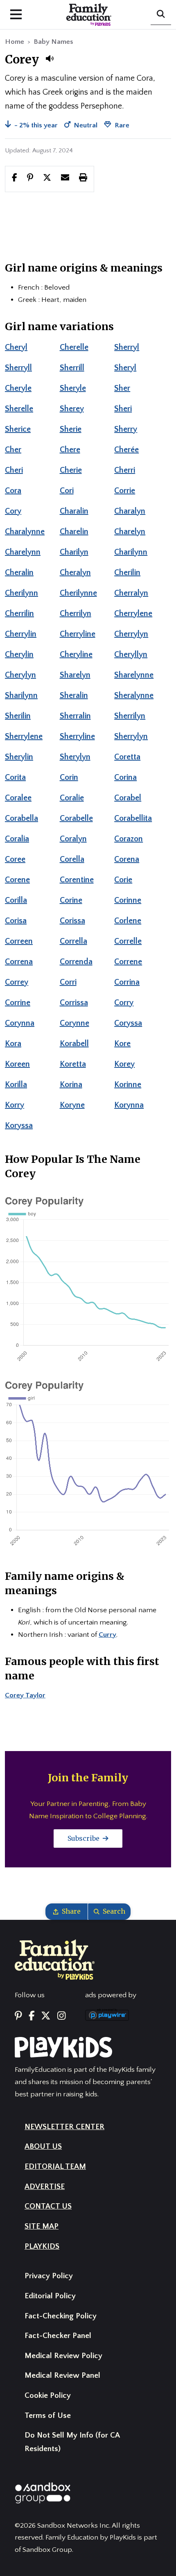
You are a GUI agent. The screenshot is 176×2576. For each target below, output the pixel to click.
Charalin (74, 511)
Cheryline (76, 655)
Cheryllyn (131, 655)
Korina (71, 1085)
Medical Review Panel (62, 2375)
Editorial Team (55, 2167)
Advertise (45, 2187)
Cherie (71, 470)
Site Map (42, 2226)
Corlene (128, 921)
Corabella (21, 818)
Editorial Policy (50, 2296)
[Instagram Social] (61, 2016)
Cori (67, 491)
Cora (13, 491)
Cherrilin (19, 614)
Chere (70, 450)
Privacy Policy (49, 2276)
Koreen (17, 1064)
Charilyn (74, 552)
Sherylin (19, 757)
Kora (13, 1044)
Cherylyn (20, 675)
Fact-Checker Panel (58, 2336)
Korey (124, 1064)
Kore (122, 1044)
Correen (19, 941)
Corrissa (74, 1003)
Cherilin (127, 573)
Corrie (125, 491)
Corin (69, 777)
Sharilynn (21, 696)
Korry (15, 1105)
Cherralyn (131, 593)
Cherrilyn (76, 614)
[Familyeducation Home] (55, 1959)
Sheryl (125, 368)
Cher (13, 450)
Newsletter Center (64, 2127)
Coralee (18, 798)
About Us (43, 2147)
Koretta (73, 1064)
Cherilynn (21, 593)
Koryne (72, 1105)
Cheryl (16, 347)
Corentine (77, 880)
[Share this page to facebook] (15, 179)
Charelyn (130, 532)
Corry (124, 1003)
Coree (15, 859)
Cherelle (74, 347)
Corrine (18, 1003)
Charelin (74, 532)
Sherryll (18, 368)
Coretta (127, 757)
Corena (127, 859)
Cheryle (18, 388)
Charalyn (130, 511)
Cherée (126, 450)
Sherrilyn (130, 716)
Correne (128, 962)
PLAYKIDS (42, 2246)
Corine (71, 900)
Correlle (128, 941)
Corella (72, 859)
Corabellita (133, 818)
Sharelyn (75, 675)
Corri (68, 982)
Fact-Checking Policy (61, 2316)
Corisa (16, 921)
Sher (122, 388)
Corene (17, 880)
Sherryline (77, 736)
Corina (125, 777)
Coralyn (73, 839)
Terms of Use (48, 2416)
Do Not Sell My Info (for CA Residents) (72, 2442)
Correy (17, 982)
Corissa (72, 921)
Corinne (128, 900)
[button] (50, 59)
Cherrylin (21, 634)
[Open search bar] (161, 15)
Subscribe (84, 1838)
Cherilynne (78, 593)
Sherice (18, 429)
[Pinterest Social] (18, 2016)
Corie (123, 880)
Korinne (128, 1085)
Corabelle (76, 818)
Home (15, 42)
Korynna (129, 1105)
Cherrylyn (131, 634)
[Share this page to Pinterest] (30, 179)
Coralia (17, 839)
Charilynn (131, 552)
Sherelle (19, 409)
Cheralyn (75, 573)
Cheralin (19, 573)
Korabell (74, 1044)
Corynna (20, 1023)
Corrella (73, 941)
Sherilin (18, 716)
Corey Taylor (25, 1695)
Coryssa (128, 1023)
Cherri (125, 470)
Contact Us (48, 2206)
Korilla (16, 1085)
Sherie (71, 429)
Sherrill (72, 368)
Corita (15, 777)
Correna (19, 962)
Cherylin (19, 655)
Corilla (16, 900)
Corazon (129, 839)
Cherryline (78, 634)
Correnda (76, 962)
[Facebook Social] (32, 2016)
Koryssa (19, 1126)
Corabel (128, 798)
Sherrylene (24, 736)
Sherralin (75, 716)
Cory (13, 511)
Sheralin (74, 696)
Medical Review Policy (63, 2356)
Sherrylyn (131, 736)
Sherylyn (75, 757)
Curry (107, 1635)
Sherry (126, 429)
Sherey (72, 409)
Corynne (74, 1023)
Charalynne (25, 532)
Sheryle (73, 388)
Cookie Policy (48, 2396)
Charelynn (23, 552)
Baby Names (53, 42)
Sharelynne (134, 675)
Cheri (14, 470)
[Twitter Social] (46, 2016)
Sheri (123, 409)
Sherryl (127, 347)
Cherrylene (133, 614)
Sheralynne (134, 696)
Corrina (127, 982)
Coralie (72, 798)
